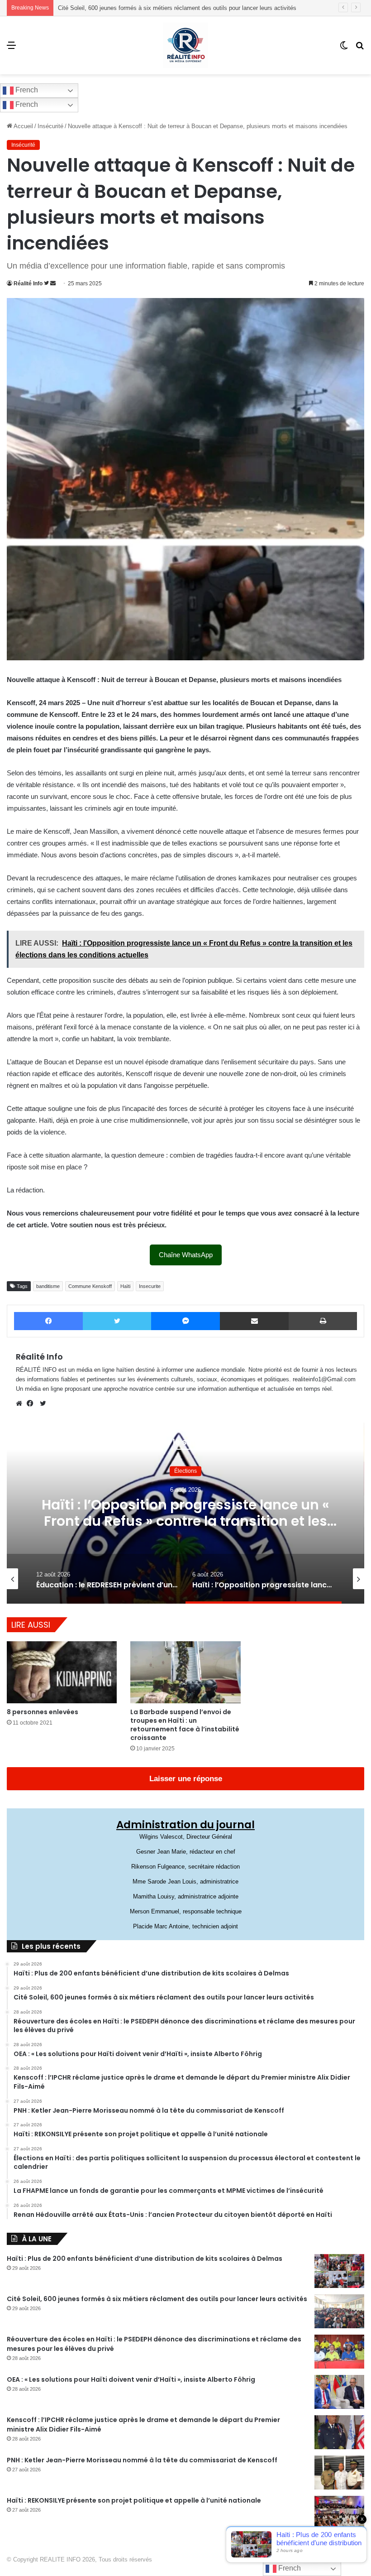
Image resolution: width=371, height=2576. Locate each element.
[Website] (21, 1403)
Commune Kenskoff (90, 1286)
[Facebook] (32, 1403)
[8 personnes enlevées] (62, 1672)
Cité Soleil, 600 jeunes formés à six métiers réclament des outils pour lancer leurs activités (157, 2299)
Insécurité (50, 126)
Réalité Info (28, 284)
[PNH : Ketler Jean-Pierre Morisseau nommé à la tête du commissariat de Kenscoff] (339, 2473)
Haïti (125, 1286)
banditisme (48, 1286)
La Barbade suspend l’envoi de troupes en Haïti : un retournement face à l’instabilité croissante (185, 1725)
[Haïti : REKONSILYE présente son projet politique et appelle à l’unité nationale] (339, 2513)
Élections (185, 1471)
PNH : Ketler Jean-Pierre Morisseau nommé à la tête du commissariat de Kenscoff (142, 2460)
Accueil (23, 126)
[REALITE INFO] (185, 45)
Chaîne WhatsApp (186, 1255)
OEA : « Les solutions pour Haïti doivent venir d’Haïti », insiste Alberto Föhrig (131, 2379)
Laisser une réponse (186, 1779)
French (26, 90)
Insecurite (150, 1286)
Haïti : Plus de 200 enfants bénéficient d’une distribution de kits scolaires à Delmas (145, 2259)
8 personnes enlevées (43, 1712)
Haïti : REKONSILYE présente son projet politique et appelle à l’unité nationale (134, 2500)
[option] (185, 1513)
